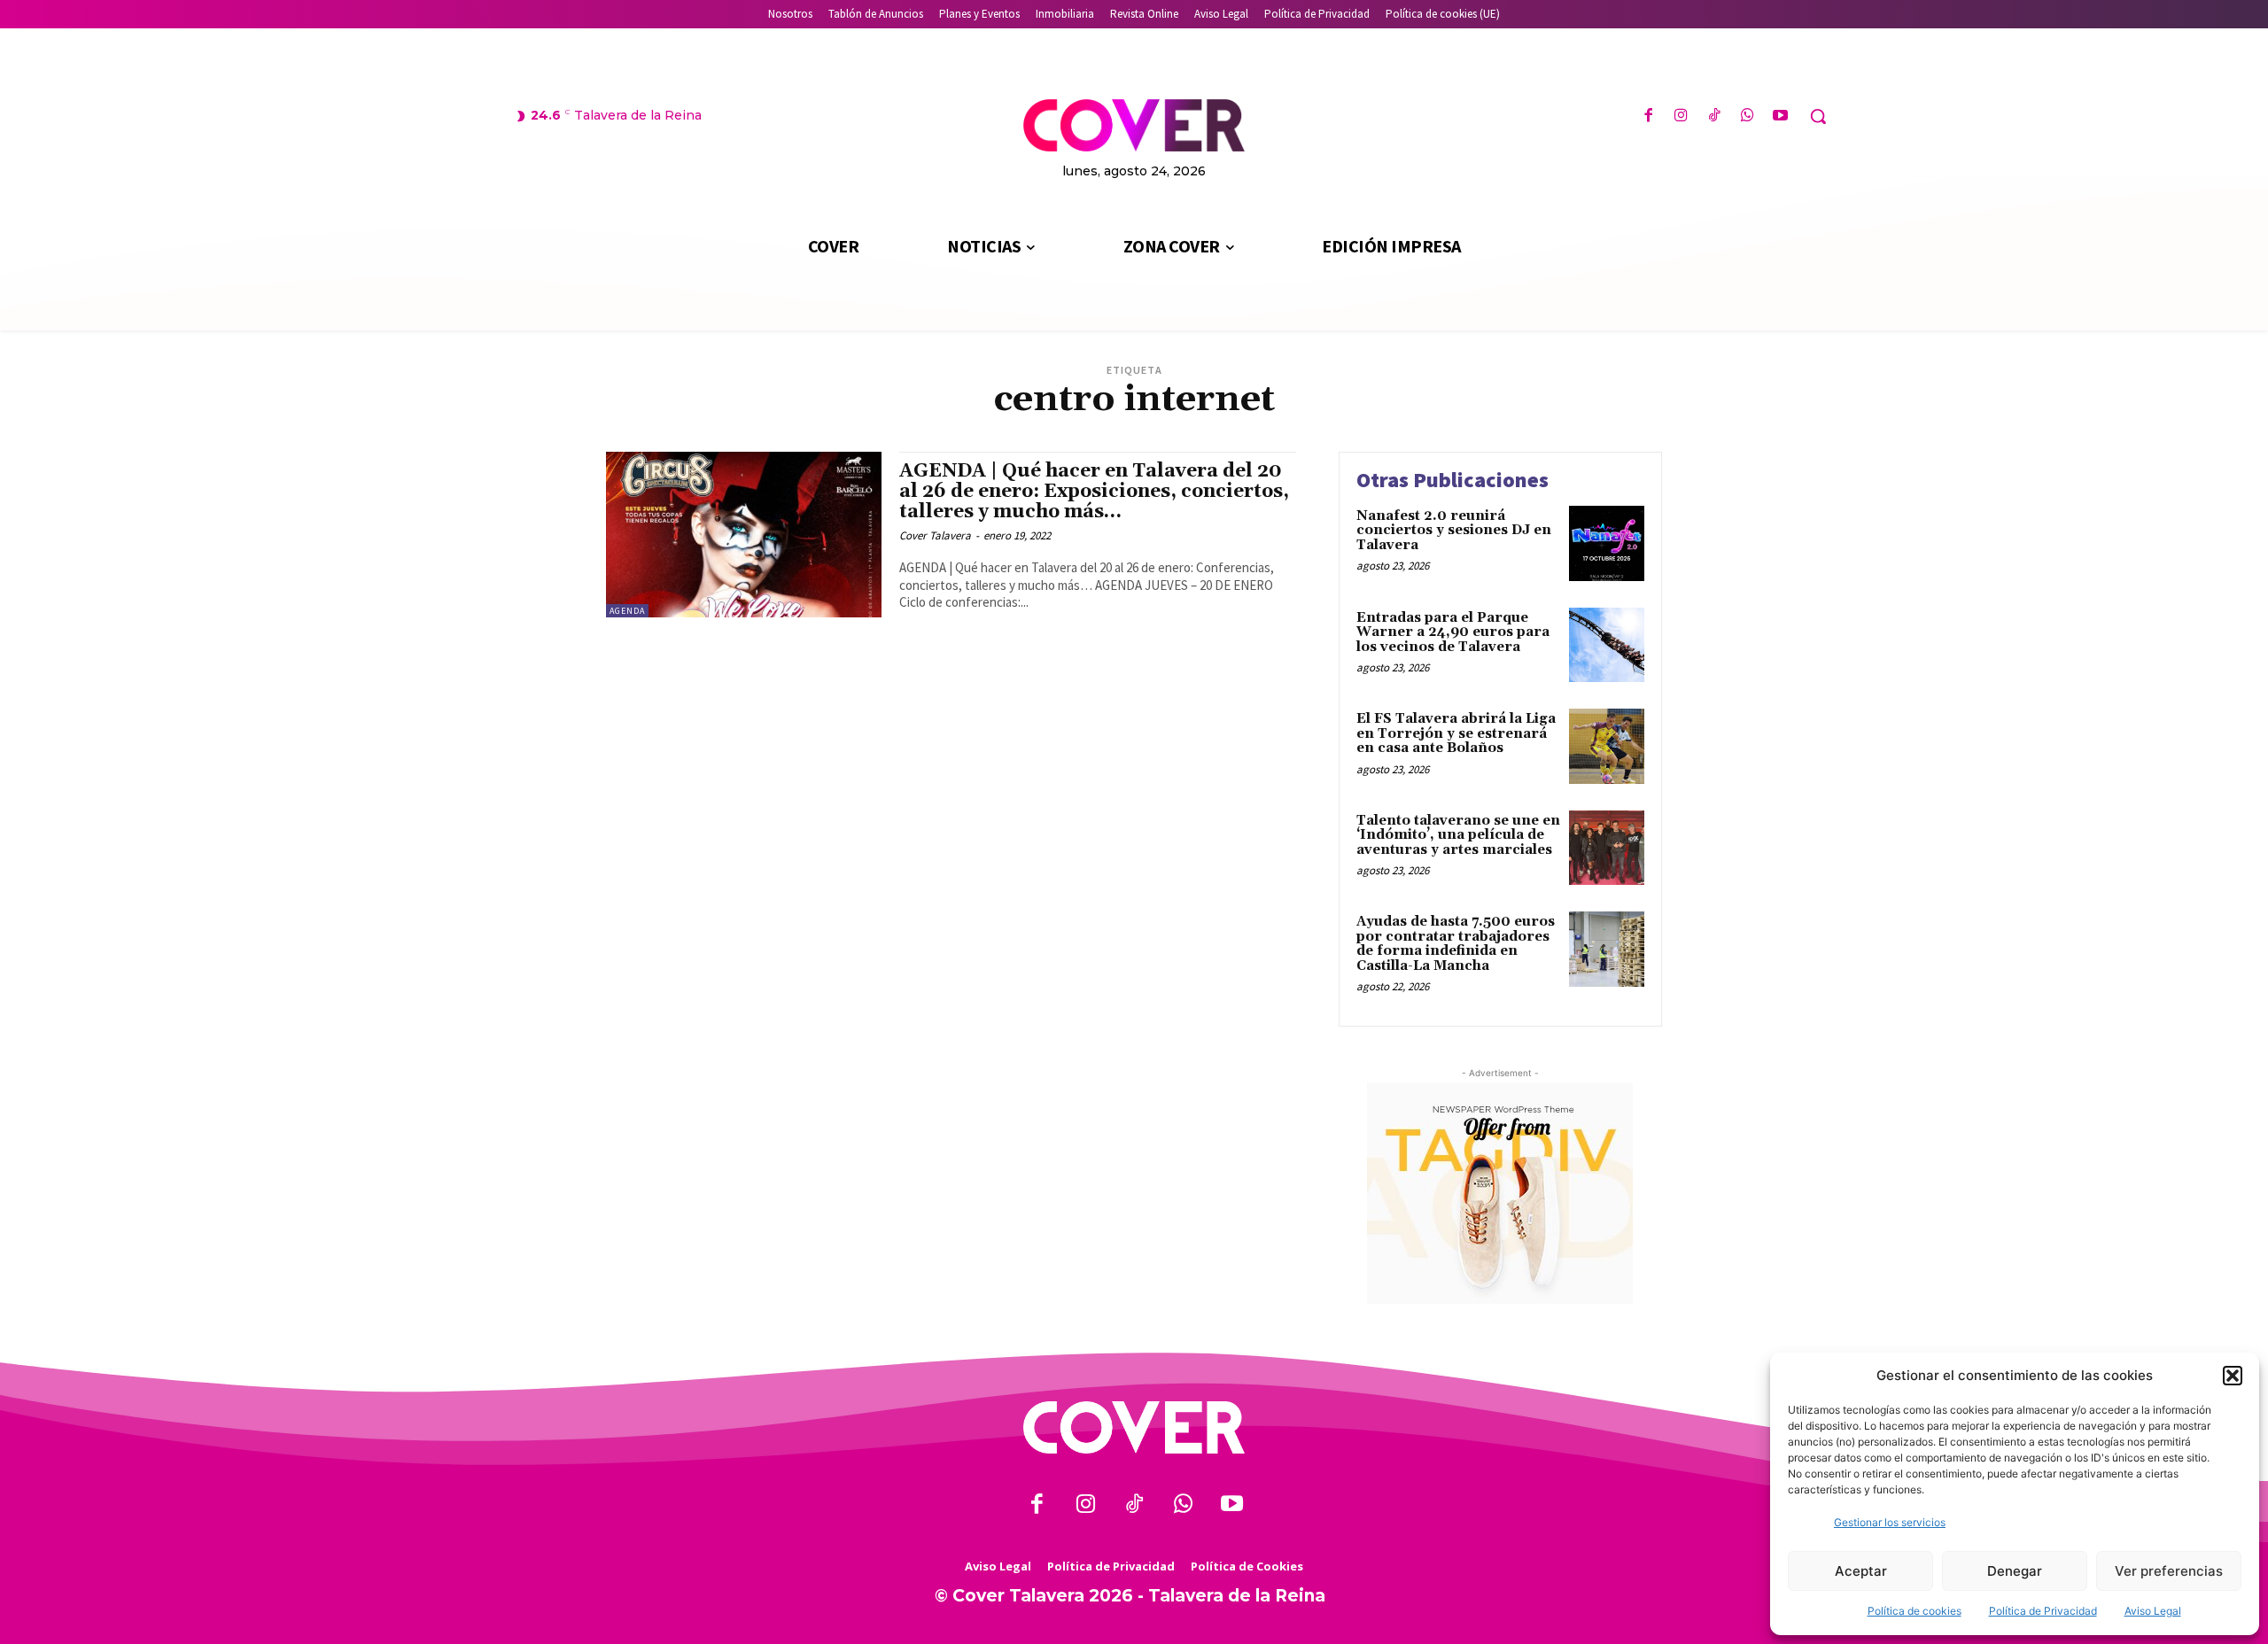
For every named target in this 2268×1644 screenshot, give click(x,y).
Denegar (2015, 1571)
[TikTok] (1714, 116)
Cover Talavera (935, 535)
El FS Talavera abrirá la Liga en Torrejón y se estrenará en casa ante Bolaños (1456, 733)
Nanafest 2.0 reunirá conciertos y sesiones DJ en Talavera (1454, 531)
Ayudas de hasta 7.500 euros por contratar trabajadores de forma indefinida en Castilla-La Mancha (1456, 944)
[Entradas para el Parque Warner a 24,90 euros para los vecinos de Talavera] (1607, 645)
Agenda (627, 611)
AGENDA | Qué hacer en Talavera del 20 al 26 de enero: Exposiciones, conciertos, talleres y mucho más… (1094, 492)
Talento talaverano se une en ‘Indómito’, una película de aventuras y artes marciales (1458, 835)
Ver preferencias (2169, 1571)
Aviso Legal (2153, 1611)
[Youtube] (1780, 116)
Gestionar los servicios (1890, 1522)
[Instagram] (1681, 116)
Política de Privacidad (2043, 1611)
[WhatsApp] (1748, 116)
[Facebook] (1648, 116)
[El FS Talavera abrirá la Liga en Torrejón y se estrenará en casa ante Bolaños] (1607, 746)
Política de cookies (1915, 1611)
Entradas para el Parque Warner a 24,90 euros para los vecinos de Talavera (1453, 632)
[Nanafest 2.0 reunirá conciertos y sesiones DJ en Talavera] (1607, 543)
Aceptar (1861, 1571)
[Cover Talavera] (1134, 1427)
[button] (2233, 1376)
